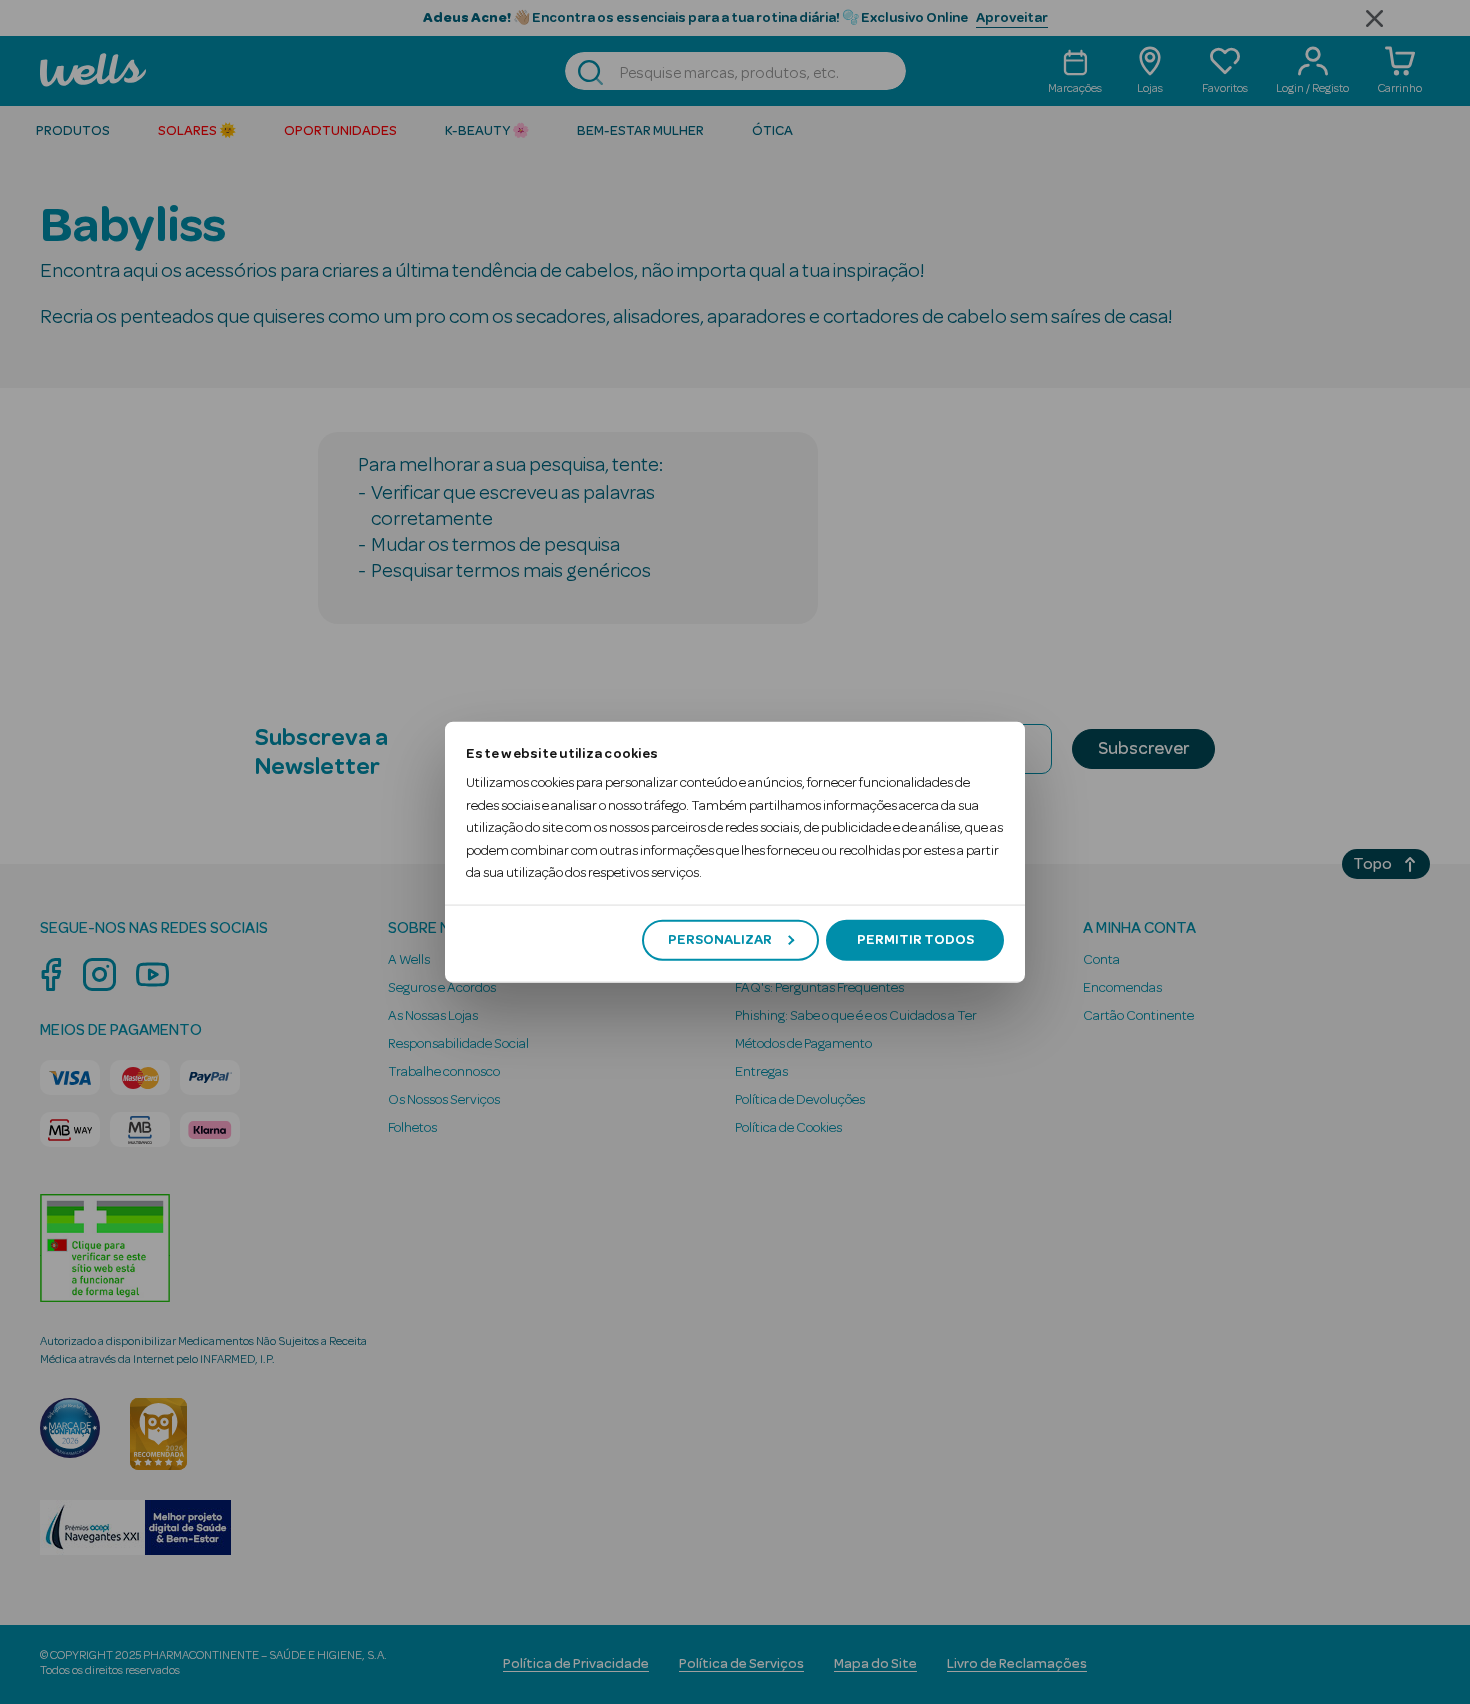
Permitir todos (915, 940)
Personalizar (720, 940)
